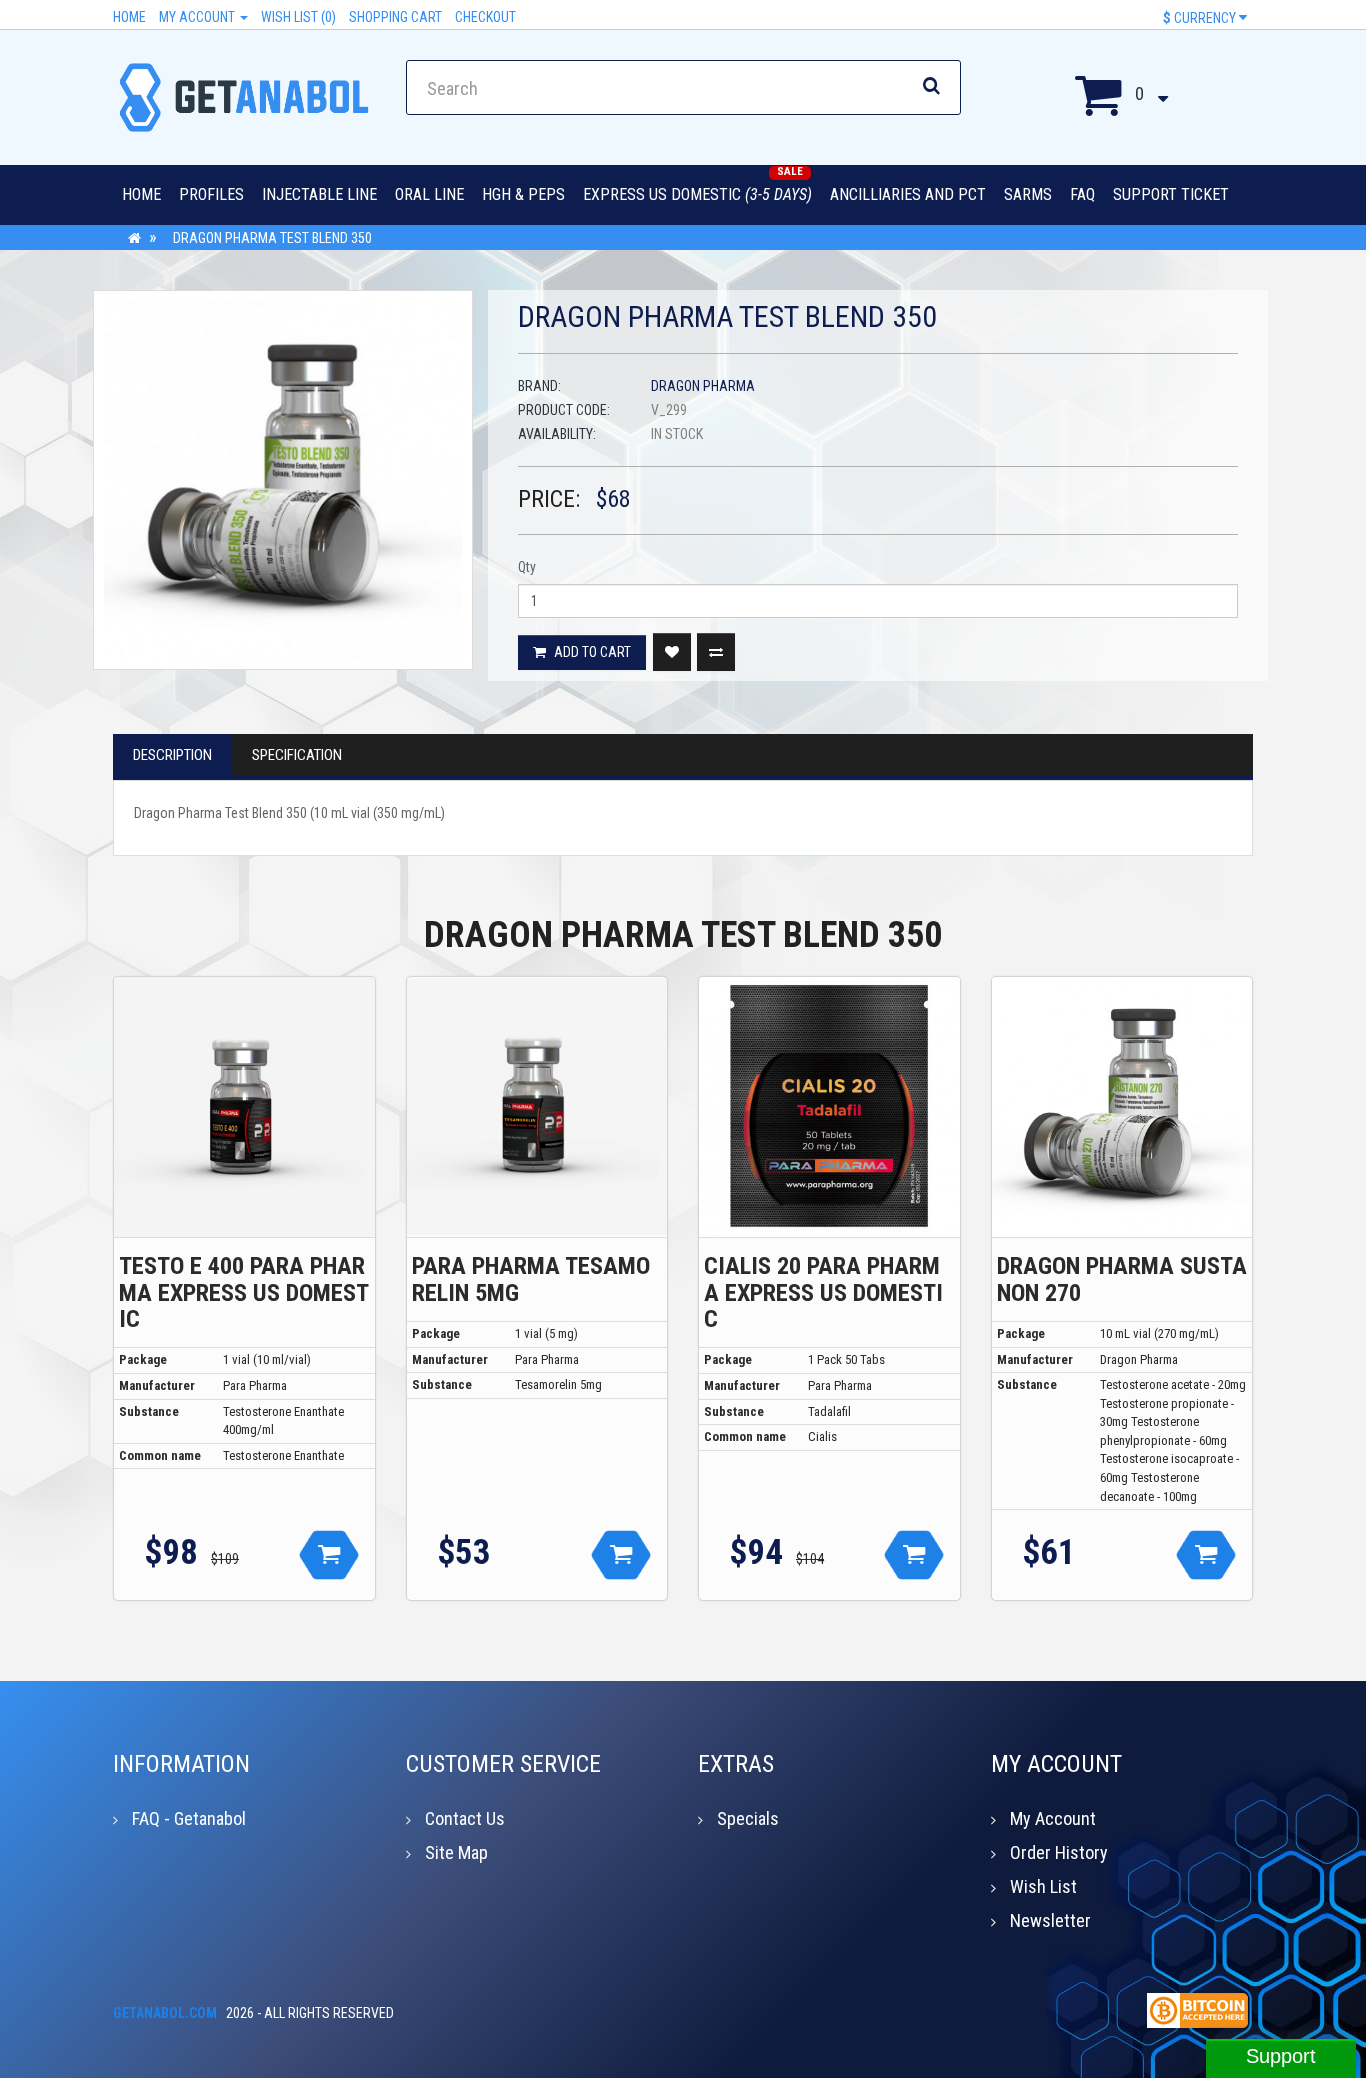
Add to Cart (591, 652)
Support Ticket (1171, 194)
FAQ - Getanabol (189, 1818)
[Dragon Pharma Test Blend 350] (283, 480)
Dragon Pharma (703, 386)
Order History (1059, 1852)
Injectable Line (319, 194)
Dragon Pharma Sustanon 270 (1122, 1279)
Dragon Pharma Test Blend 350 (272, 238)
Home (129, 17)
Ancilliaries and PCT (908, 194)
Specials (748, 1818)
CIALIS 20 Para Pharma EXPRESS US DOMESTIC (823, 1292)
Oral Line (429, 194)
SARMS (1028, 194)
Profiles (211, 194)
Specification (297, 755)
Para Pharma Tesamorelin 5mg (531, 1279)
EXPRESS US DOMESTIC (697, 194)
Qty (527, 567)
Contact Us (465, 1818)
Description (172, 755)
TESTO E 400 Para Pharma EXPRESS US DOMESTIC (244, 1292)
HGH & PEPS (523, 194)
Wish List (1043, 1886)
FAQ (1082, 194)
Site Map (456, 1852)
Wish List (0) (298, 17)
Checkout (485, 17)
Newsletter (1050, 1920)
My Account (198, 17)
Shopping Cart (395, 17)
